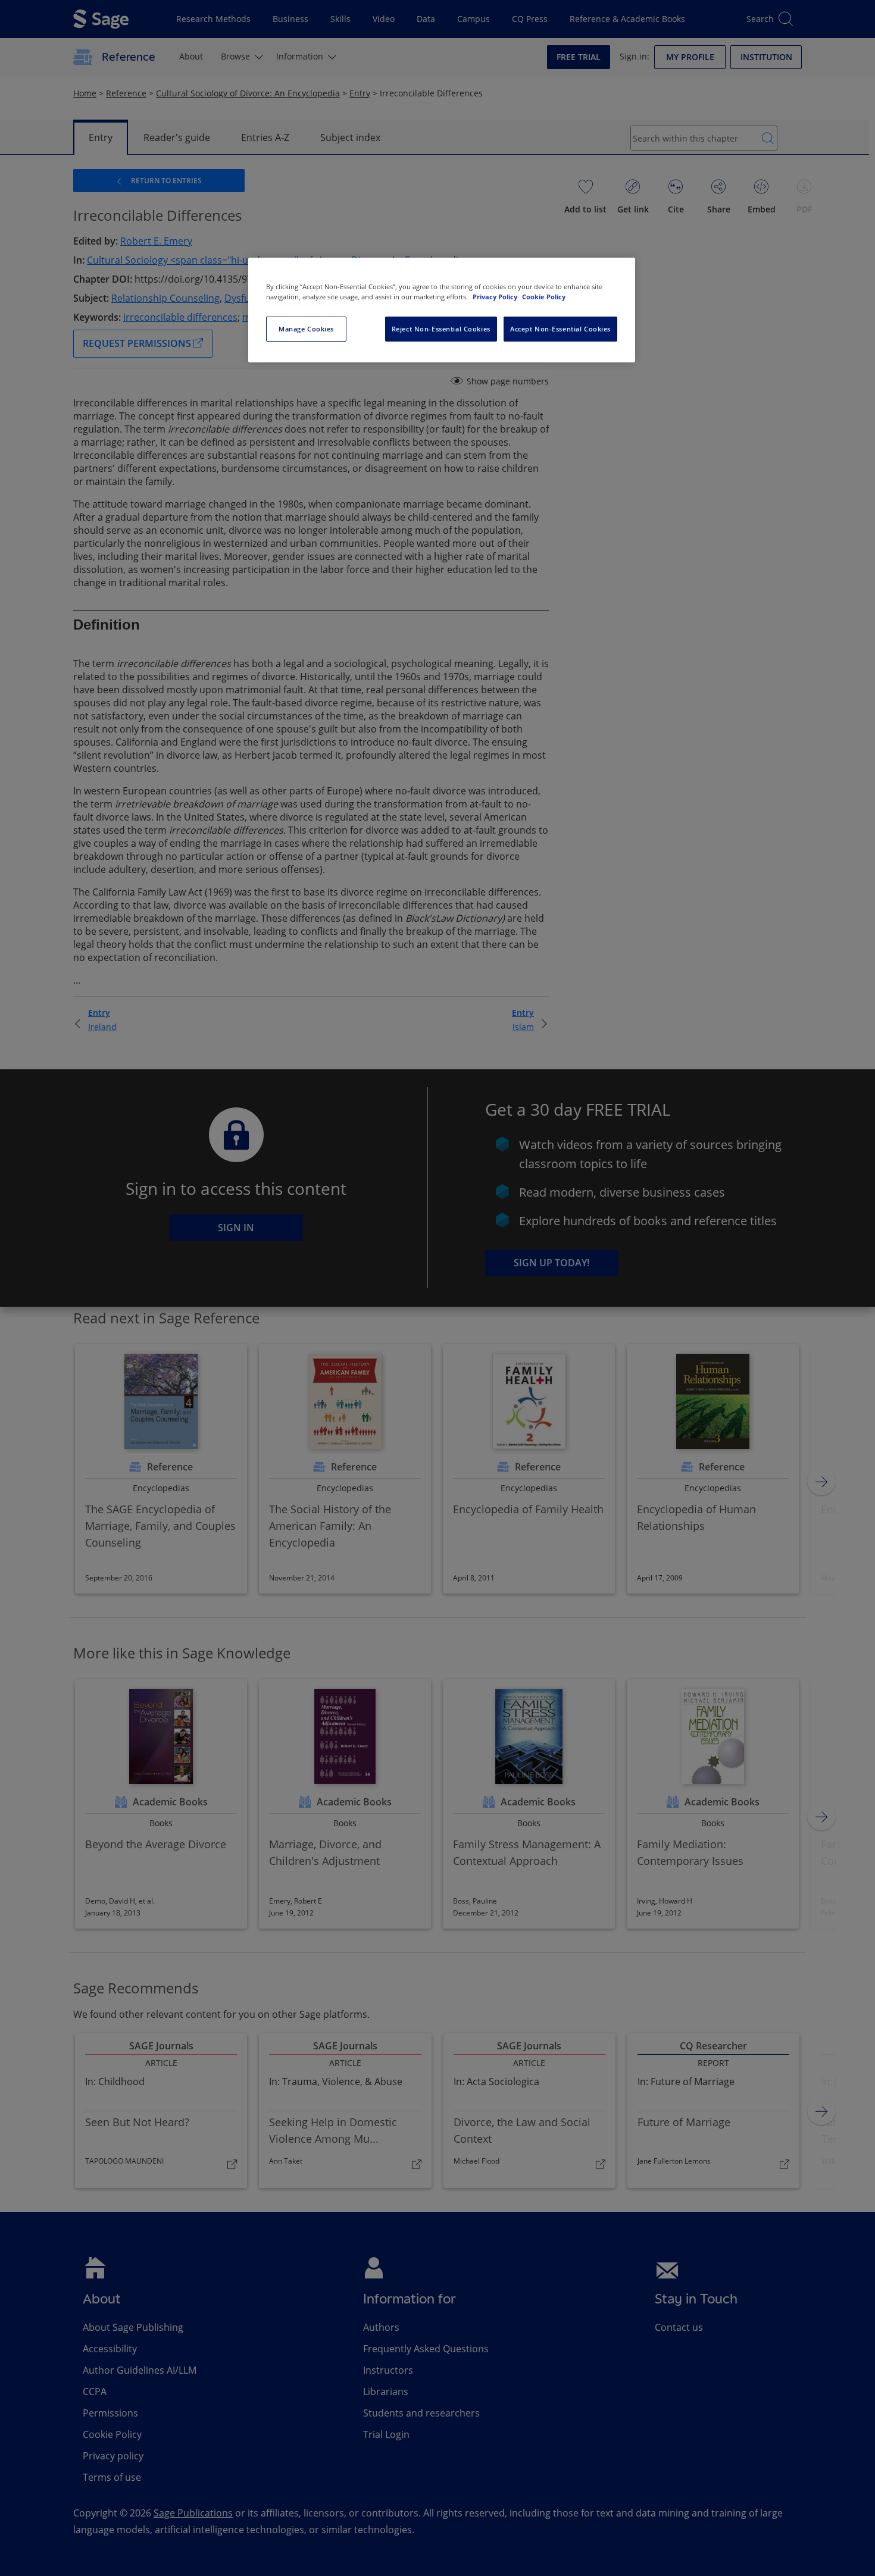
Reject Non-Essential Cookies (441, 329)
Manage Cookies (306, 329)
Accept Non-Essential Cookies (560, 329)
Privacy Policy (496, 297)
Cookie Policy (544, 297)
